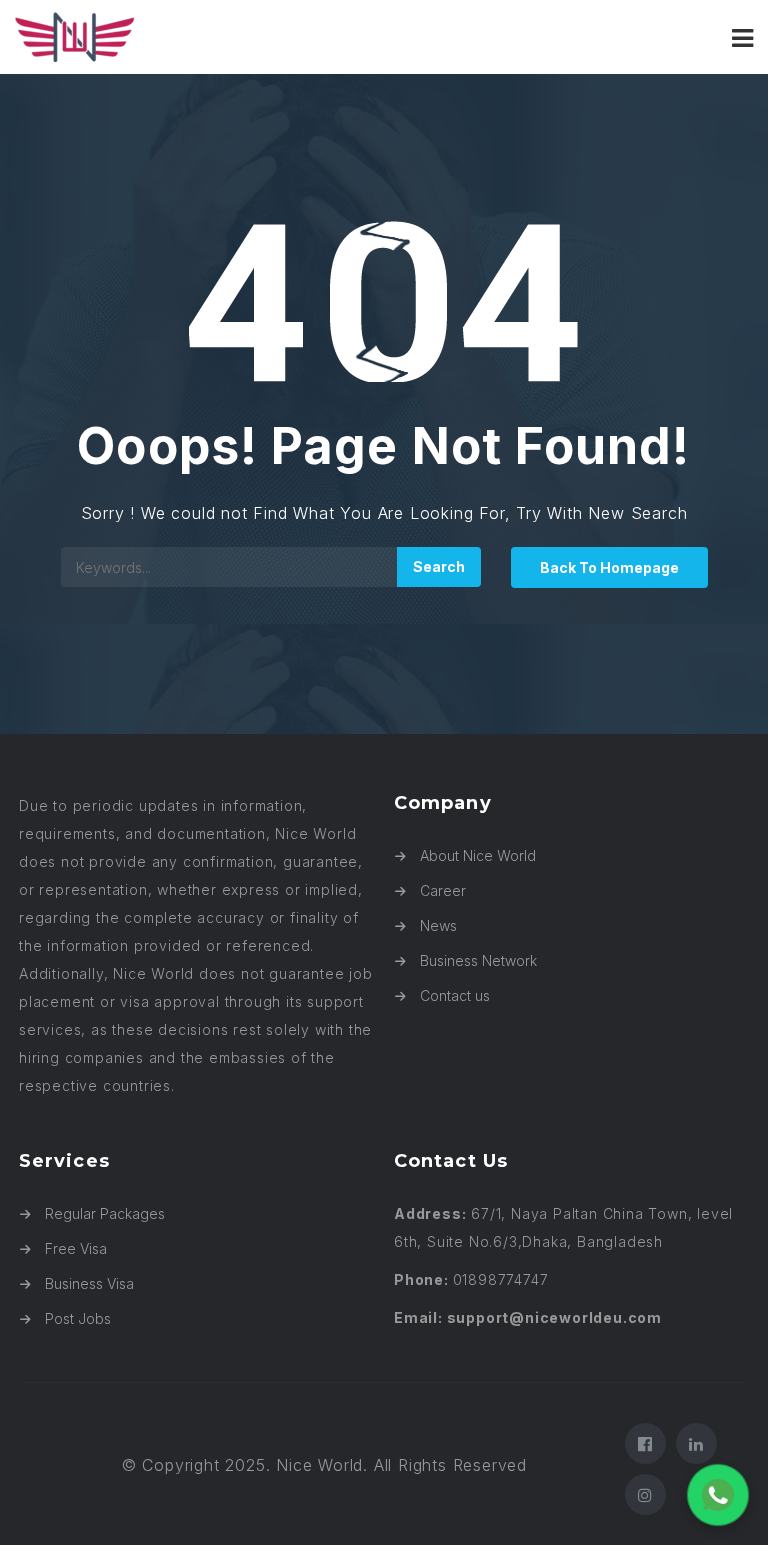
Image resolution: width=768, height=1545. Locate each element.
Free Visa (76, 1248)
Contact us (455, 995)
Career (443, 890)
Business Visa (89, 1283)
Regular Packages (105, 1213)
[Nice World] (199, 37)
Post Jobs (78, 1318)
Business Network (478, 960)
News (438, 925)
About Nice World (478, 855)
